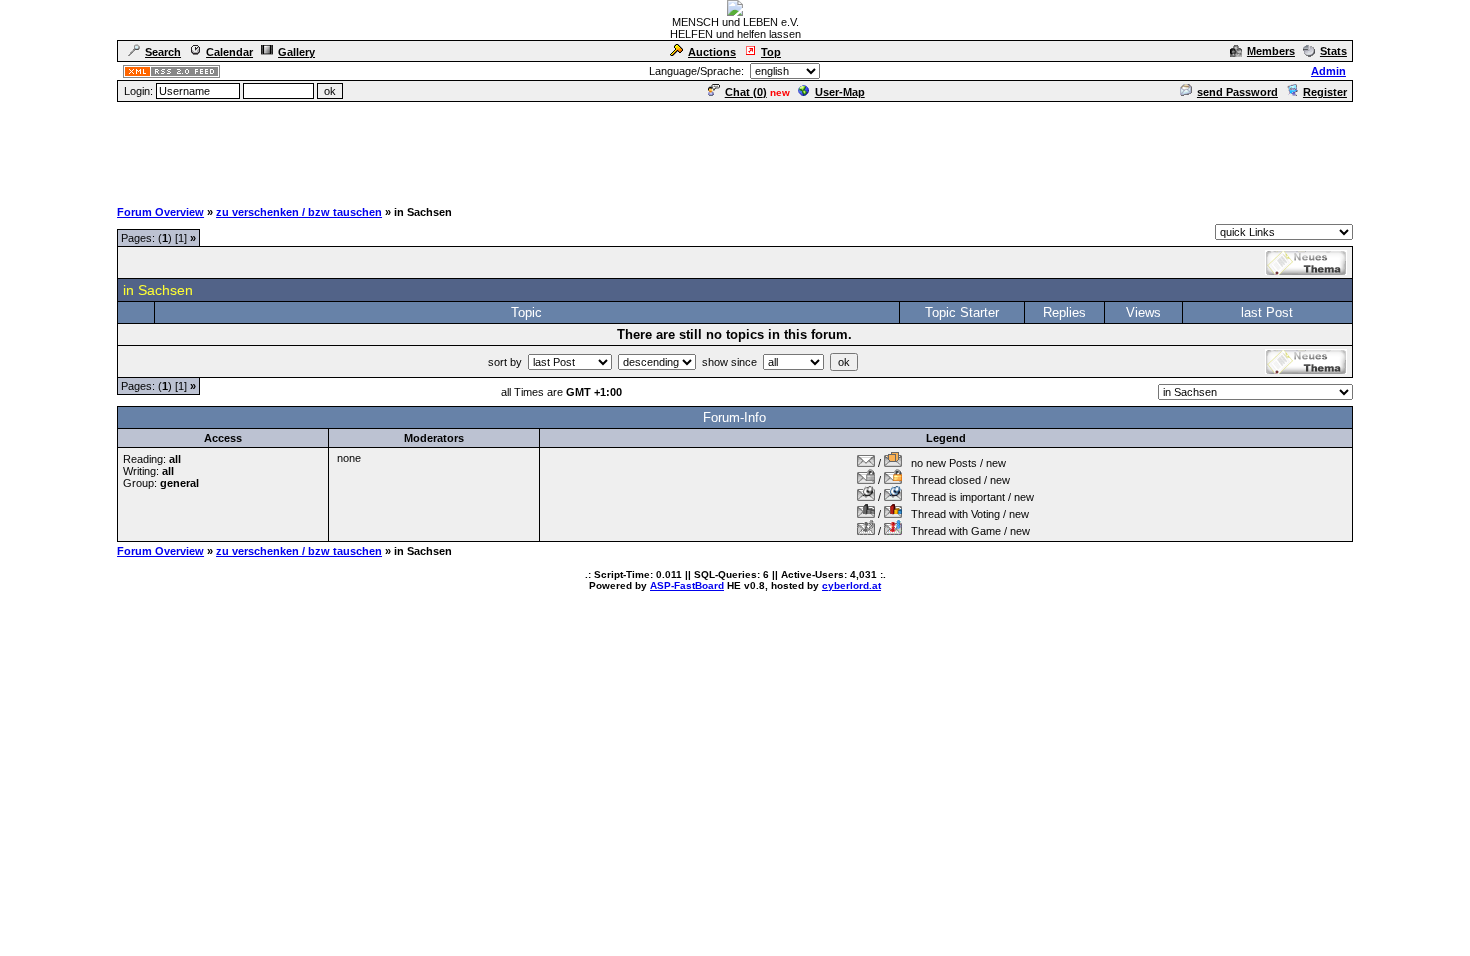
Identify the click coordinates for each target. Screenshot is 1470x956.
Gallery (296, 52)
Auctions (712, 52)
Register (1325, 92)
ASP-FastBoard (687, 585)
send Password (1237, 92)
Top (771, 52)
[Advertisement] (735, 149)
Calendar (229, 52)
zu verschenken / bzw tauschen (299, 212)
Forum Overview (160, 212)
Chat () (746, 92)
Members (1271, 51)
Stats (1333, 51)
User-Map (840, 92)
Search (163, 52)
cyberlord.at (851, 585)
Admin (1328, 71)
